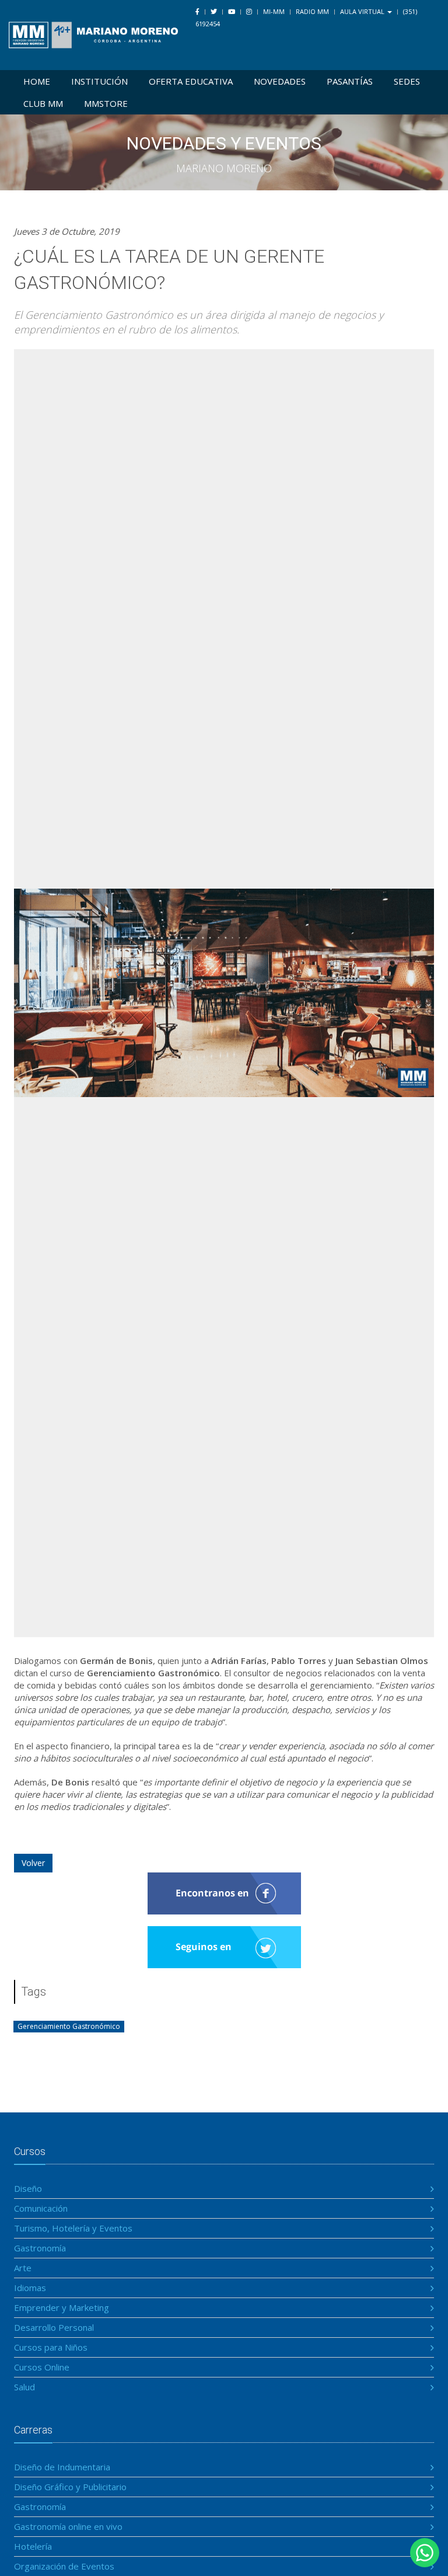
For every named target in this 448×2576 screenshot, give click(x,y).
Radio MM (312, 11)
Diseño (28, 2188)
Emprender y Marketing (62, 2307)
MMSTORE (106, 103)
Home (37, 81)
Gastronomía (40, 2248)
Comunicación (41, 2208)
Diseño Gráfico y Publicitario (70, 2487)
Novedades (280, 81)
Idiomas (30, 2288)
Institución (99, 81)
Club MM (43, 103)
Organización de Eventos (64, 2566)
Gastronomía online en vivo (68, 2526)
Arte (23, 2268)
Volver (33, 1863)
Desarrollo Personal (54, 2327)
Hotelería (33, 2546)
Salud (24, 2387)
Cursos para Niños (51, 2347)
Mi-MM (274, 11)
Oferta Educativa (191, 81)
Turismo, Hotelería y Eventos (73, 2228)
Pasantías (350, 81)
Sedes (407, 81)
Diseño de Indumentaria (62, 2467)
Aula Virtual (363, 11)
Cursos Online (42, 2367)
